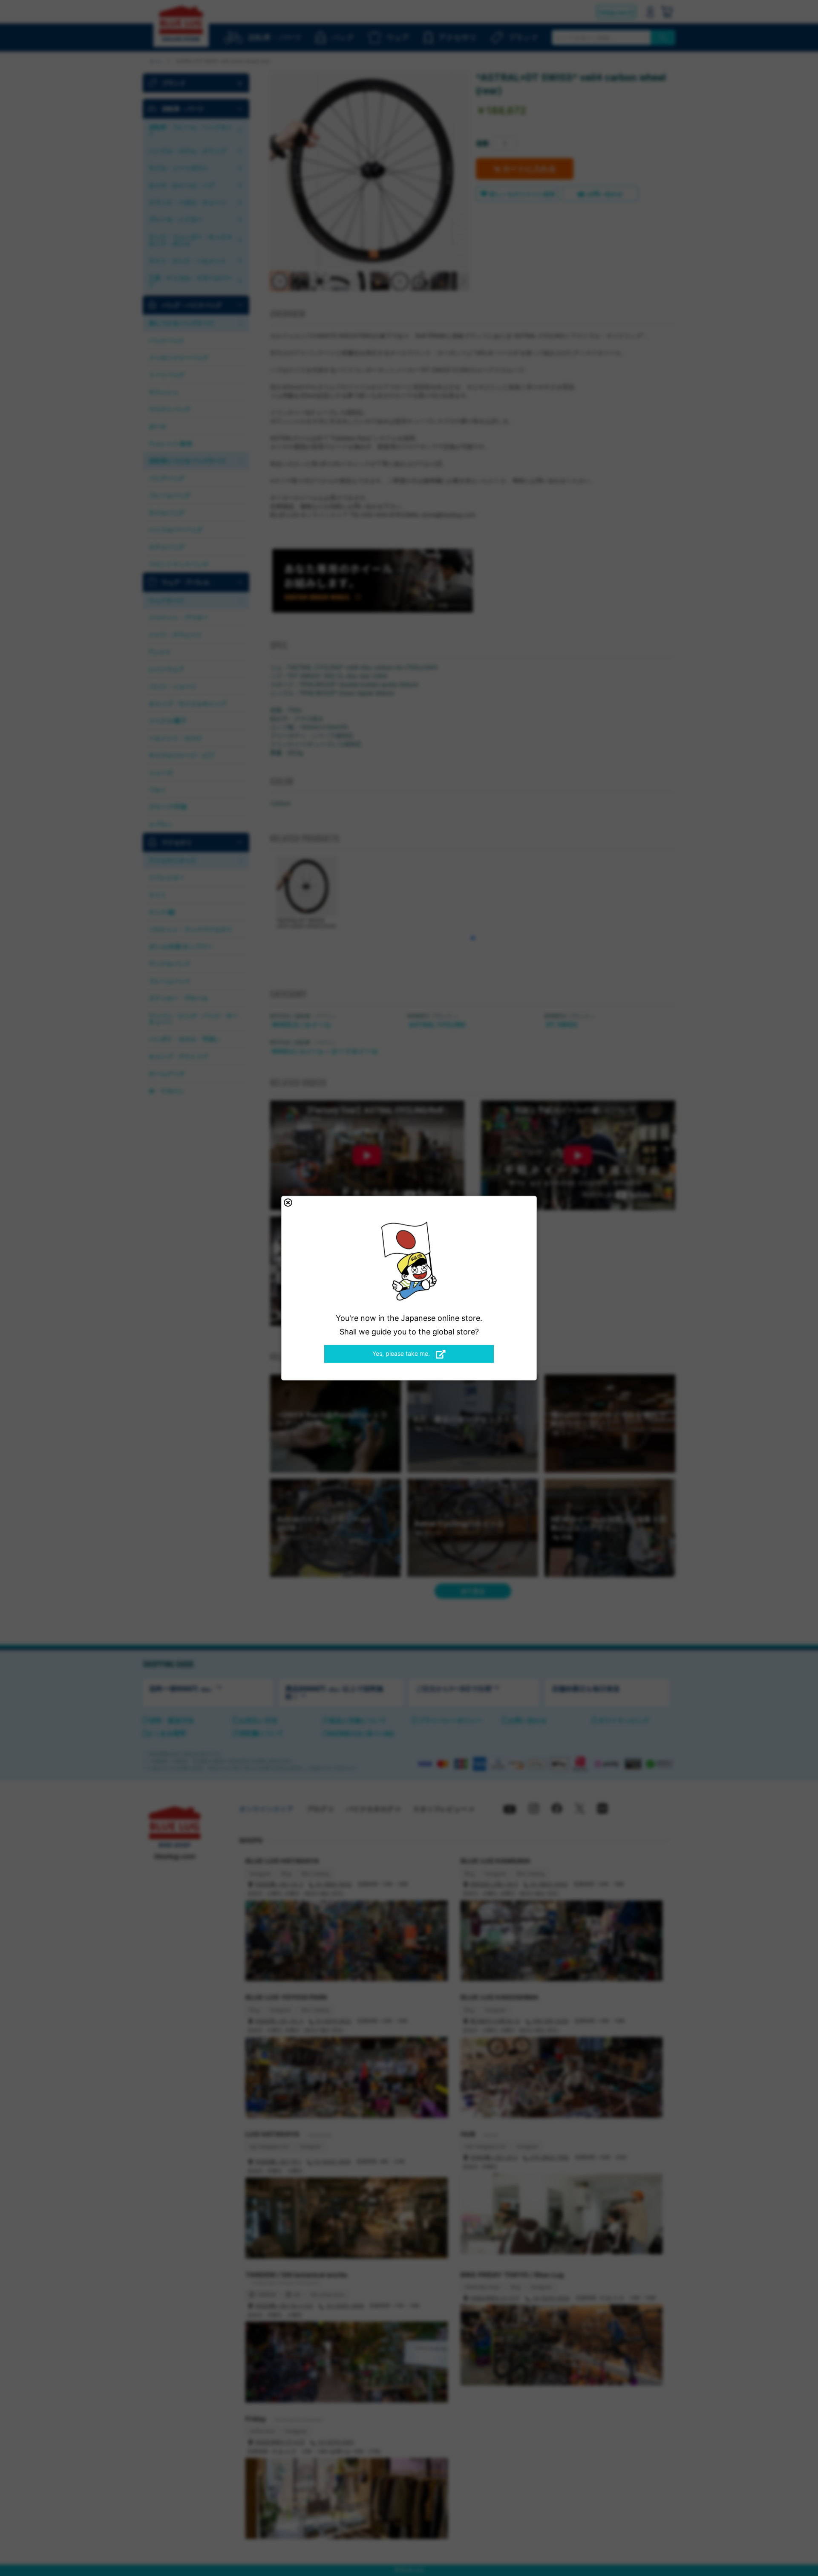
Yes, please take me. (402, 1353)
